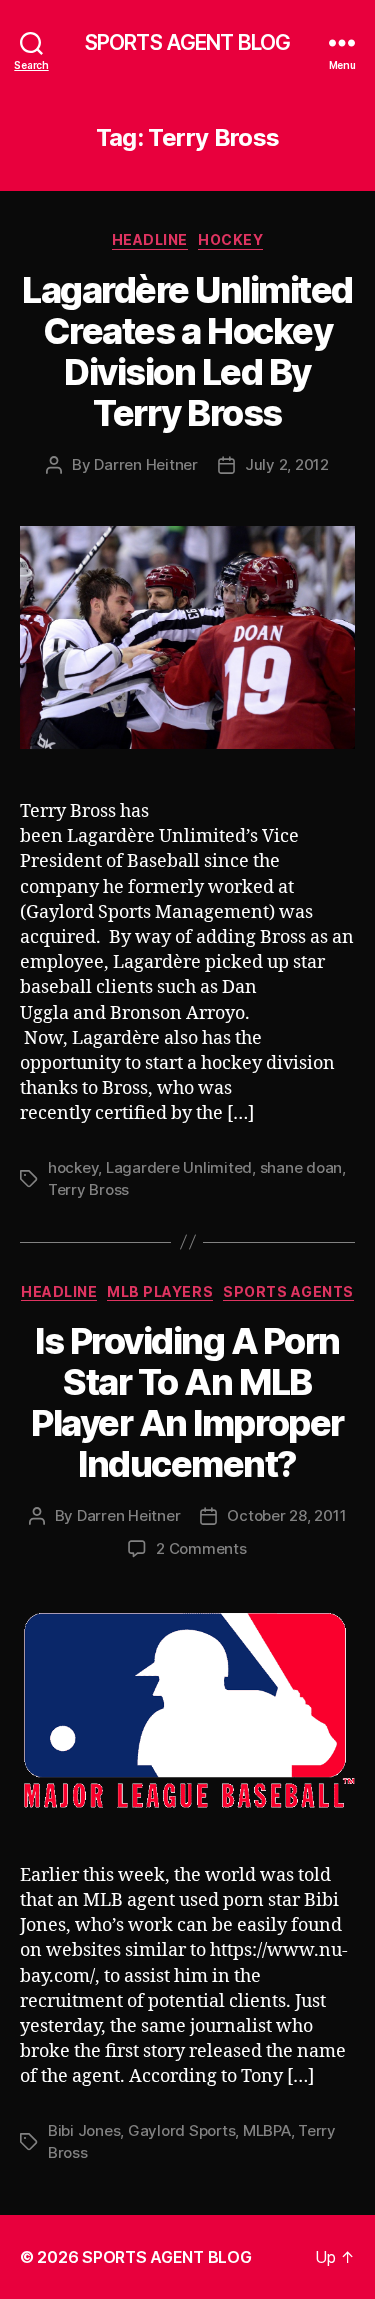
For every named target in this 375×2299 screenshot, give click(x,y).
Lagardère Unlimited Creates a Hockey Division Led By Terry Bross (187, 351)
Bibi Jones (84, 2130)
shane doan (301, 1167)
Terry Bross (88, 1189)
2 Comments (201, 1548)
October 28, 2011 (286, 1515)
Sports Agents (288, 1291)
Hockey (230, 239)
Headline (150, 239)
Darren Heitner (145, 464)
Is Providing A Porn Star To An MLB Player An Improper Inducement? (187, 1402)
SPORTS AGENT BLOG (187, 42)
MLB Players (160, 1291)
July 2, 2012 (287, 464)
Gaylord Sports (181, 2130)
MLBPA (267, 2130)
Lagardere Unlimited (179, 1167)
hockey (73, 1167)
